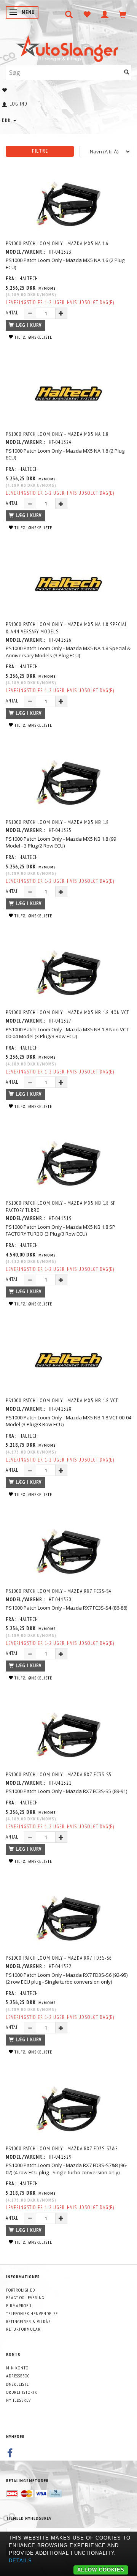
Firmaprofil (19, 2305)
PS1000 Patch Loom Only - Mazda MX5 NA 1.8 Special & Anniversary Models (67, 628)
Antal (13, 313)
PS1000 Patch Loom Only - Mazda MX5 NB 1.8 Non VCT (67, 1013)
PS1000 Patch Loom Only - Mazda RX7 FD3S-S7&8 (62, 2149)
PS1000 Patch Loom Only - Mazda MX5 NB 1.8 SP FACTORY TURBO (61, 1207)
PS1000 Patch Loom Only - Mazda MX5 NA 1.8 (57, 434)
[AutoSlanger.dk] (69, 47)
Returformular (23, 2329)
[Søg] (127, 72)
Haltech (29, 279)
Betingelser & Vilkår (29, 2321)
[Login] (105, 14)
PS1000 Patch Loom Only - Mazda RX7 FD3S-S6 (59, 1958)
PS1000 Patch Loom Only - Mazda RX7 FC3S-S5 (59, 1775)
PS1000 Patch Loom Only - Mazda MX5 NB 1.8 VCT (62, 1401)
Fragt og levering (25, 2297)
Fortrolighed (21, 2290)
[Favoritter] (87, 14)
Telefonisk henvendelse (32, 2313)
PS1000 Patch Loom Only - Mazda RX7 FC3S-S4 (59, 1591)
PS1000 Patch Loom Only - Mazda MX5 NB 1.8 (57, 822)
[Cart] (123, 14)
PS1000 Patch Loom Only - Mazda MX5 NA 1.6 (57, 244)
